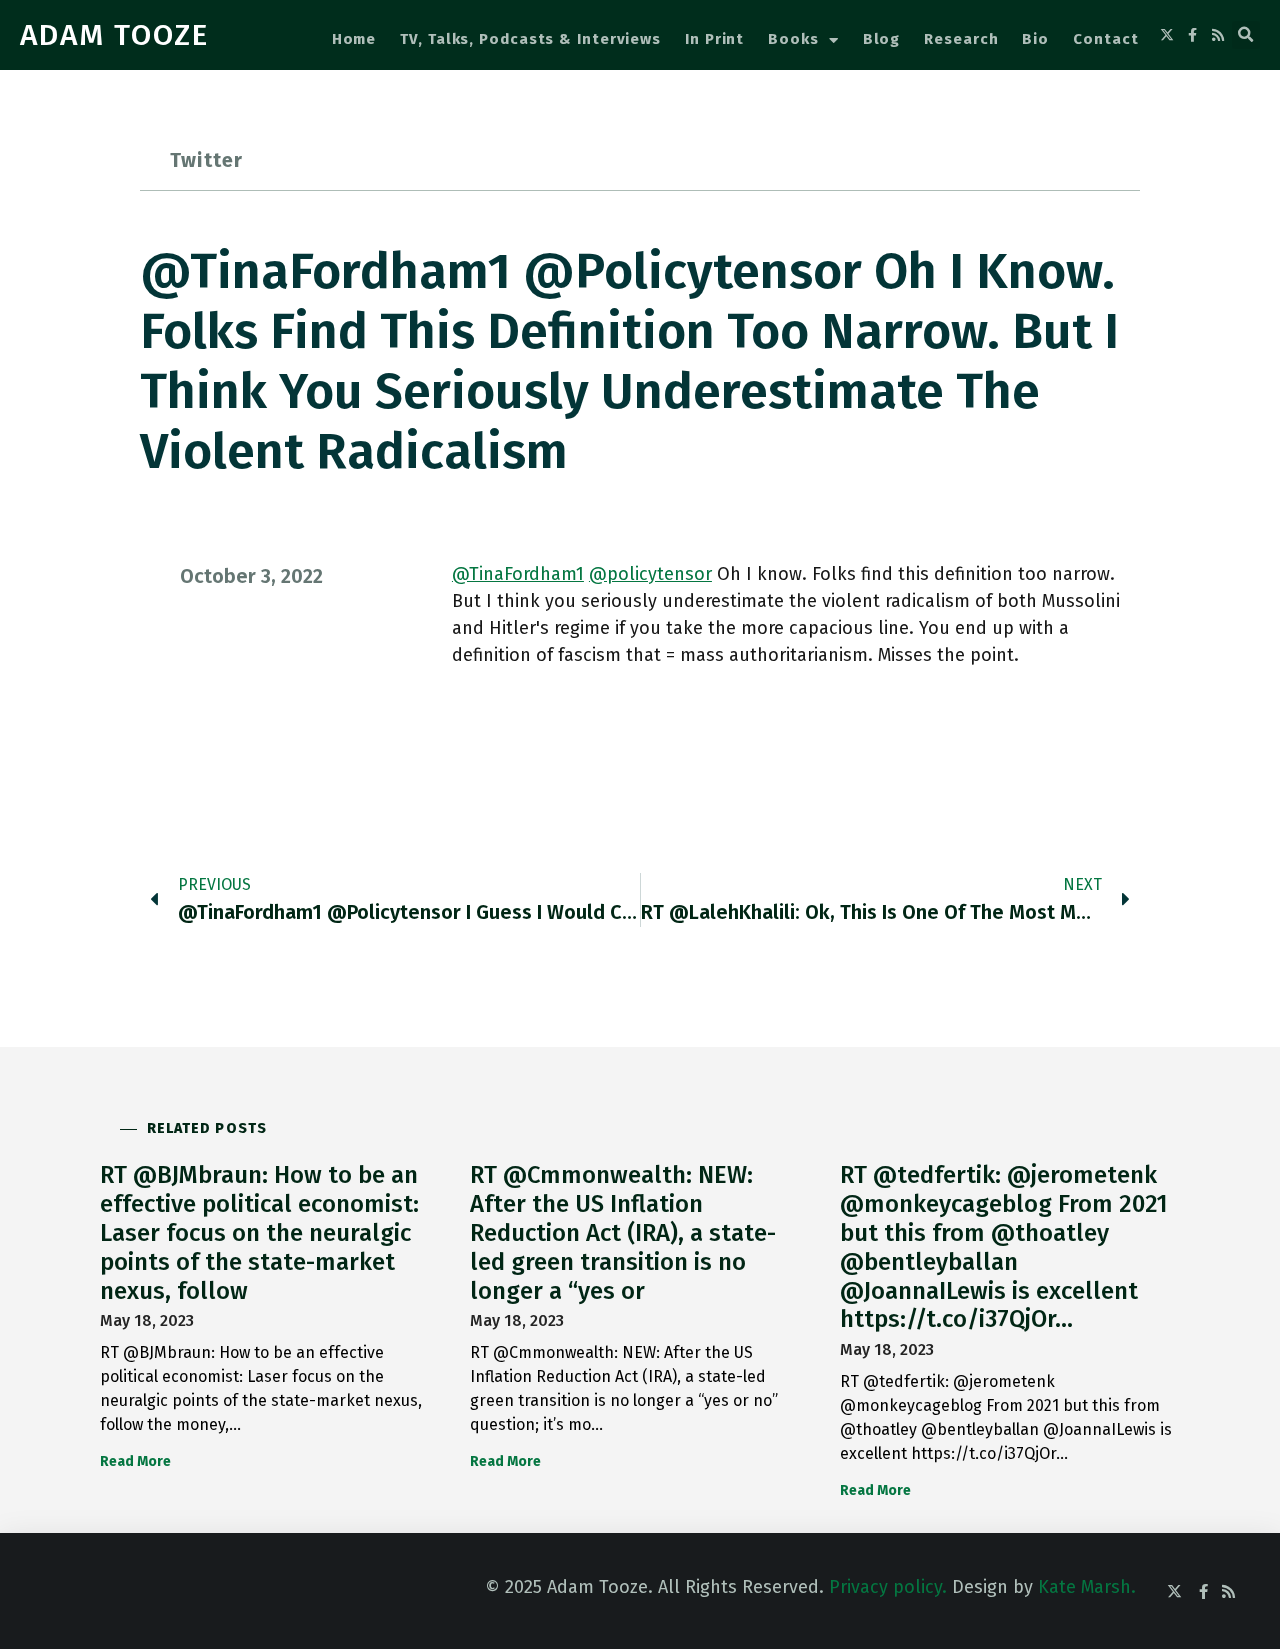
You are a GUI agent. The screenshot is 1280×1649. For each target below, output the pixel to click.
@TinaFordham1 (518, 574)
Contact (1105, 39)
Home (354, 39)
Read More (135, 1461)
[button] (1246, 35)
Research (961, 39)
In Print (714, 39)
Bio (1035, 39)
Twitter (206, 160)
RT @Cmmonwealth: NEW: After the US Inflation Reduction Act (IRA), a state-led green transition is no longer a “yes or (623, 1232)
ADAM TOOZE (114, 35)
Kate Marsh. (1087, 1587)
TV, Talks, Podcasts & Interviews (530, 39)
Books (793, 39)
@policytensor (650, 574)
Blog (882, 39)
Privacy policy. (888, 1587)
